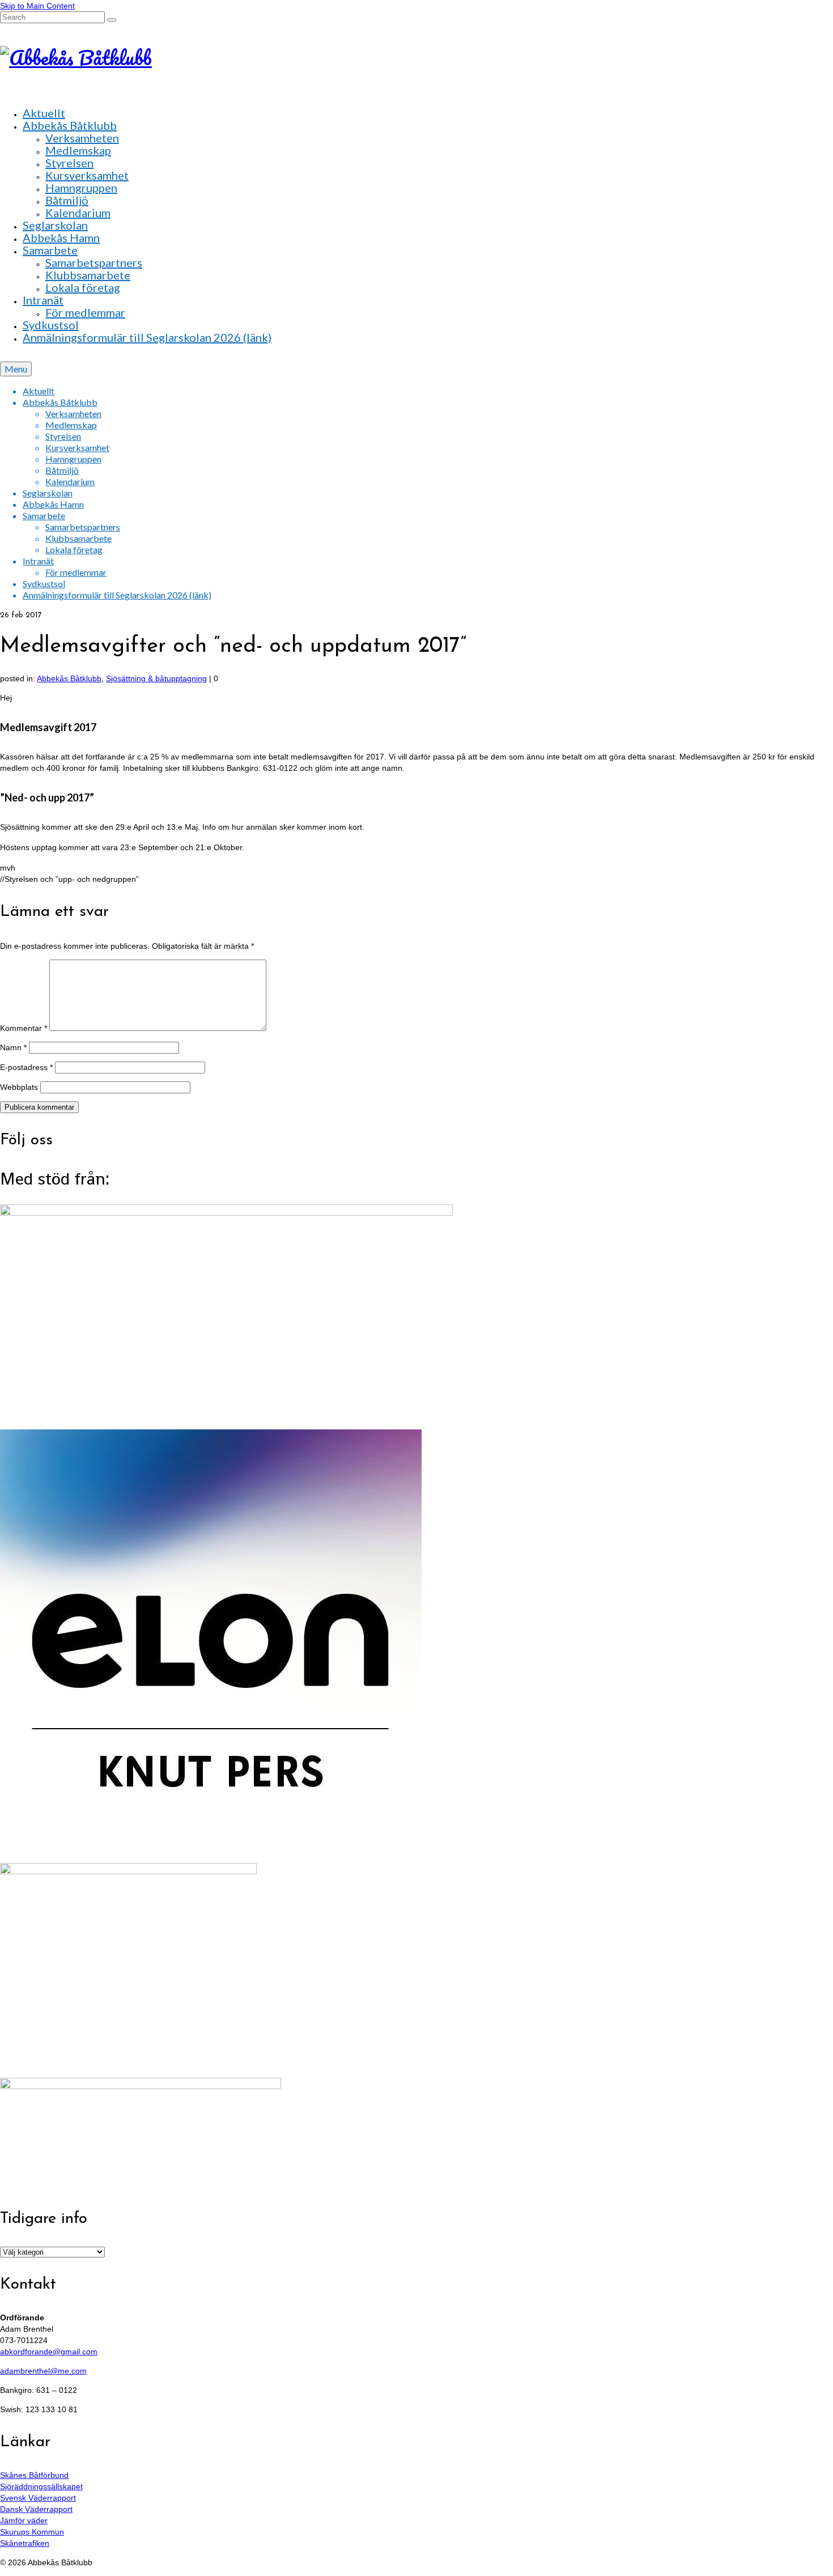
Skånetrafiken (25, 2543)
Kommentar (24, 1028)
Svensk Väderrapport (38, 2498)
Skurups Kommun (32, 2532)
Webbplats (19, 1087)
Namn (13, 1047)
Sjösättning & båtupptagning (156, 678)
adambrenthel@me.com (43, 2371)
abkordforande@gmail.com (49, 2352)
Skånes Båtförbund (34, 2475)
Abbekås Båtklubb (69, 678)
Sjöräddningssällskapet (41, 2486)
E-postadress (26, 1067)
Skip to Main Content (37, 6)
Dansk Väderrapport (36, 2509)
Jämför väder (24, 2520)
